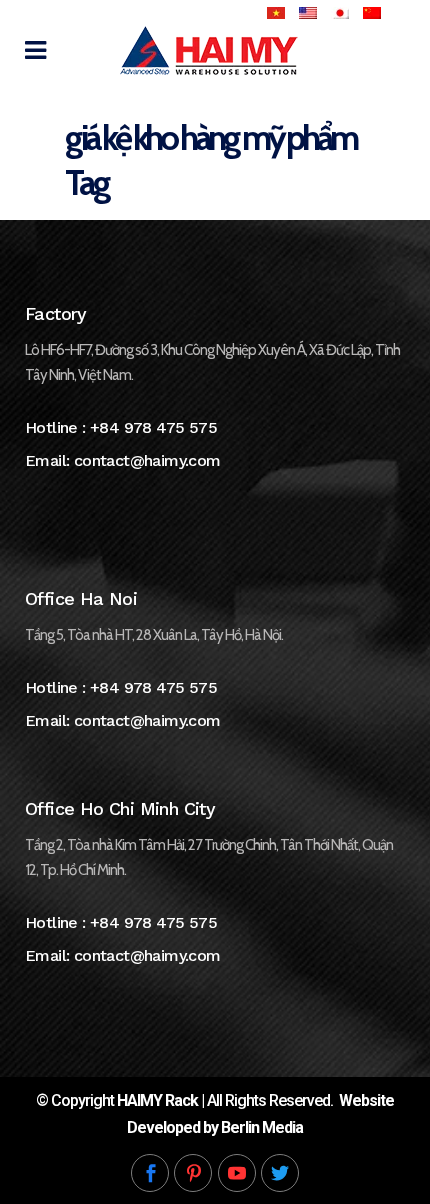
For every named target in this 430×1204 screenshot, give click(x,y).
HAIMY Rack (157, 1100)
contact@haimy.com (147, 460)
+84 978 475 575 (153, 427)
